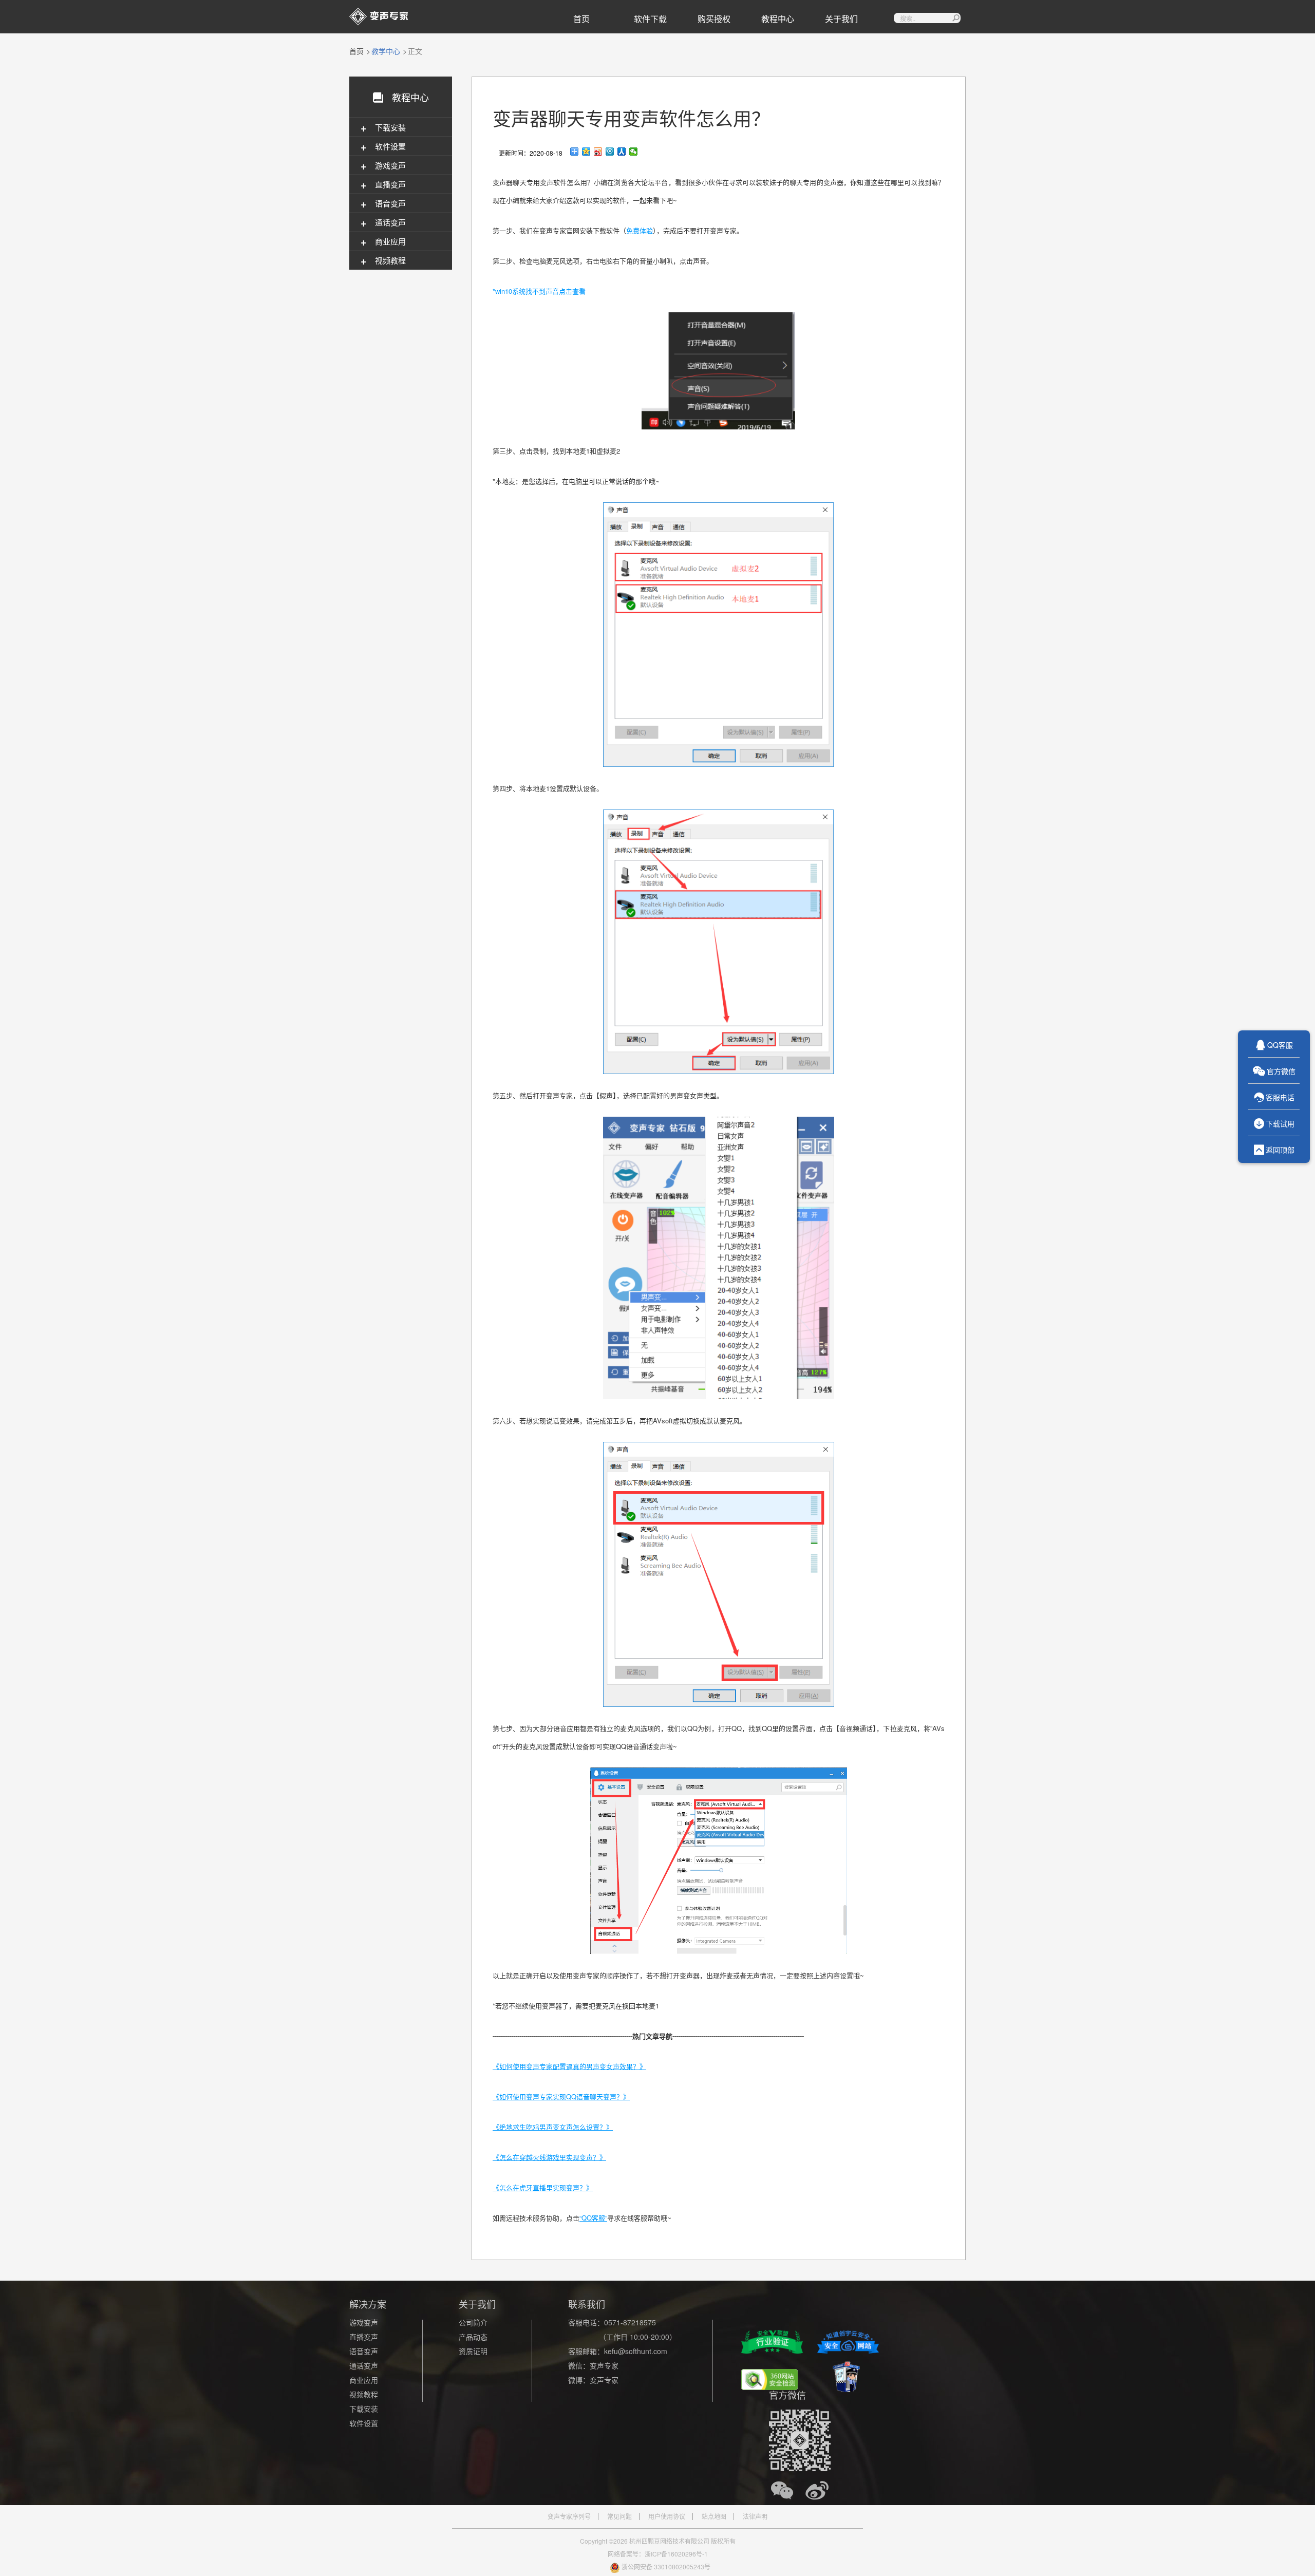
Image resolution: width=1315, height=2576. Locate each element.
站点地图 (714, 2516)
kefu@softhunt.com (636, 2351)
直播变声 (364, 2337)
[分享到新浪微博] (598, 152)
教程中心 (778, 19)
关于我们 (841, 19)
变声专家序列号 (569, 2516)
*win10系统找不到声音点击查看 (539, 291)
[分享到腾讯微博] (610, 152)
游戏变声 (364, 2322)
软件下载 (650, 19)
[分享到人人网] (622, 152)
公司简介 (473, 2322)
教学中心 (386, 51)
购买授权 (714, 19)
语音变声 (364, 2351)
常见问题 (619, 2516)
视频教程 (364, 2394)
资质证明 (473, 2351)
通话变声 (364, 2365)
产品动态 (473, 2337)
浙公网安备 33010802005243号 (666, 2566)
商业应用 (364, 2380)
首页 (581, 19)
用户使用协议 (667, 2516)
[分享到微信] (634, 152)
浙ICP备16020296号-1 (676, 2554)
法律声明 (755, 2516)
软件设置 (364, 2423)
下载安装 (364, 2409)
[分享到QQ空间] (586, 152)
